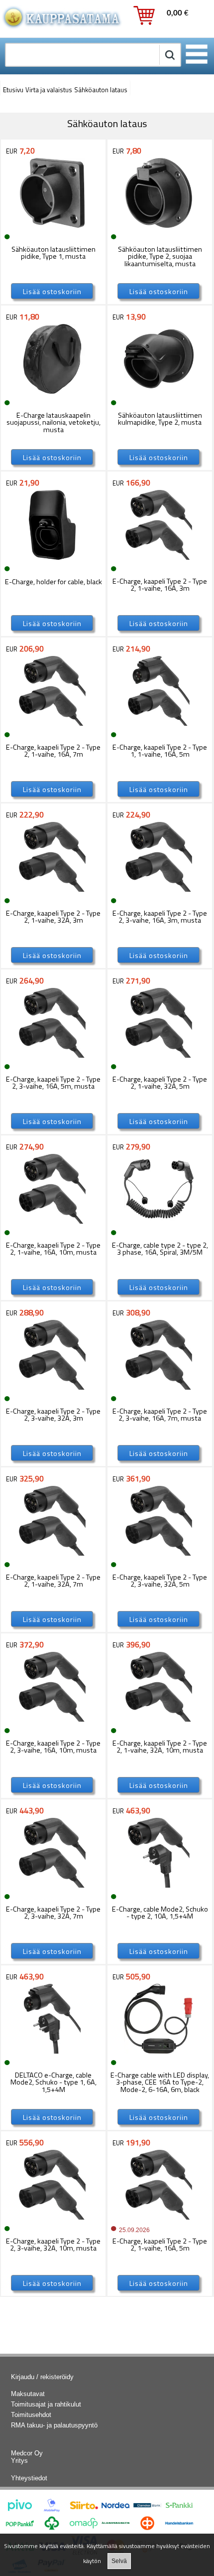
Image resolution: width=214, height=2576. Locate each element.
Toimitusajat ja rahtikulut (46, 2404)
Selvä (119, 2561)
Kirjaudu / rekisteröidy (42, 2377)
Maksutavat (28, 2394)
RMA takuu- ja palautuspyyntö (54, 2425)
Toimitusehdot (31, 2415)
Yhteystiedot (29, 2478)
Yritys (19, 2461)
